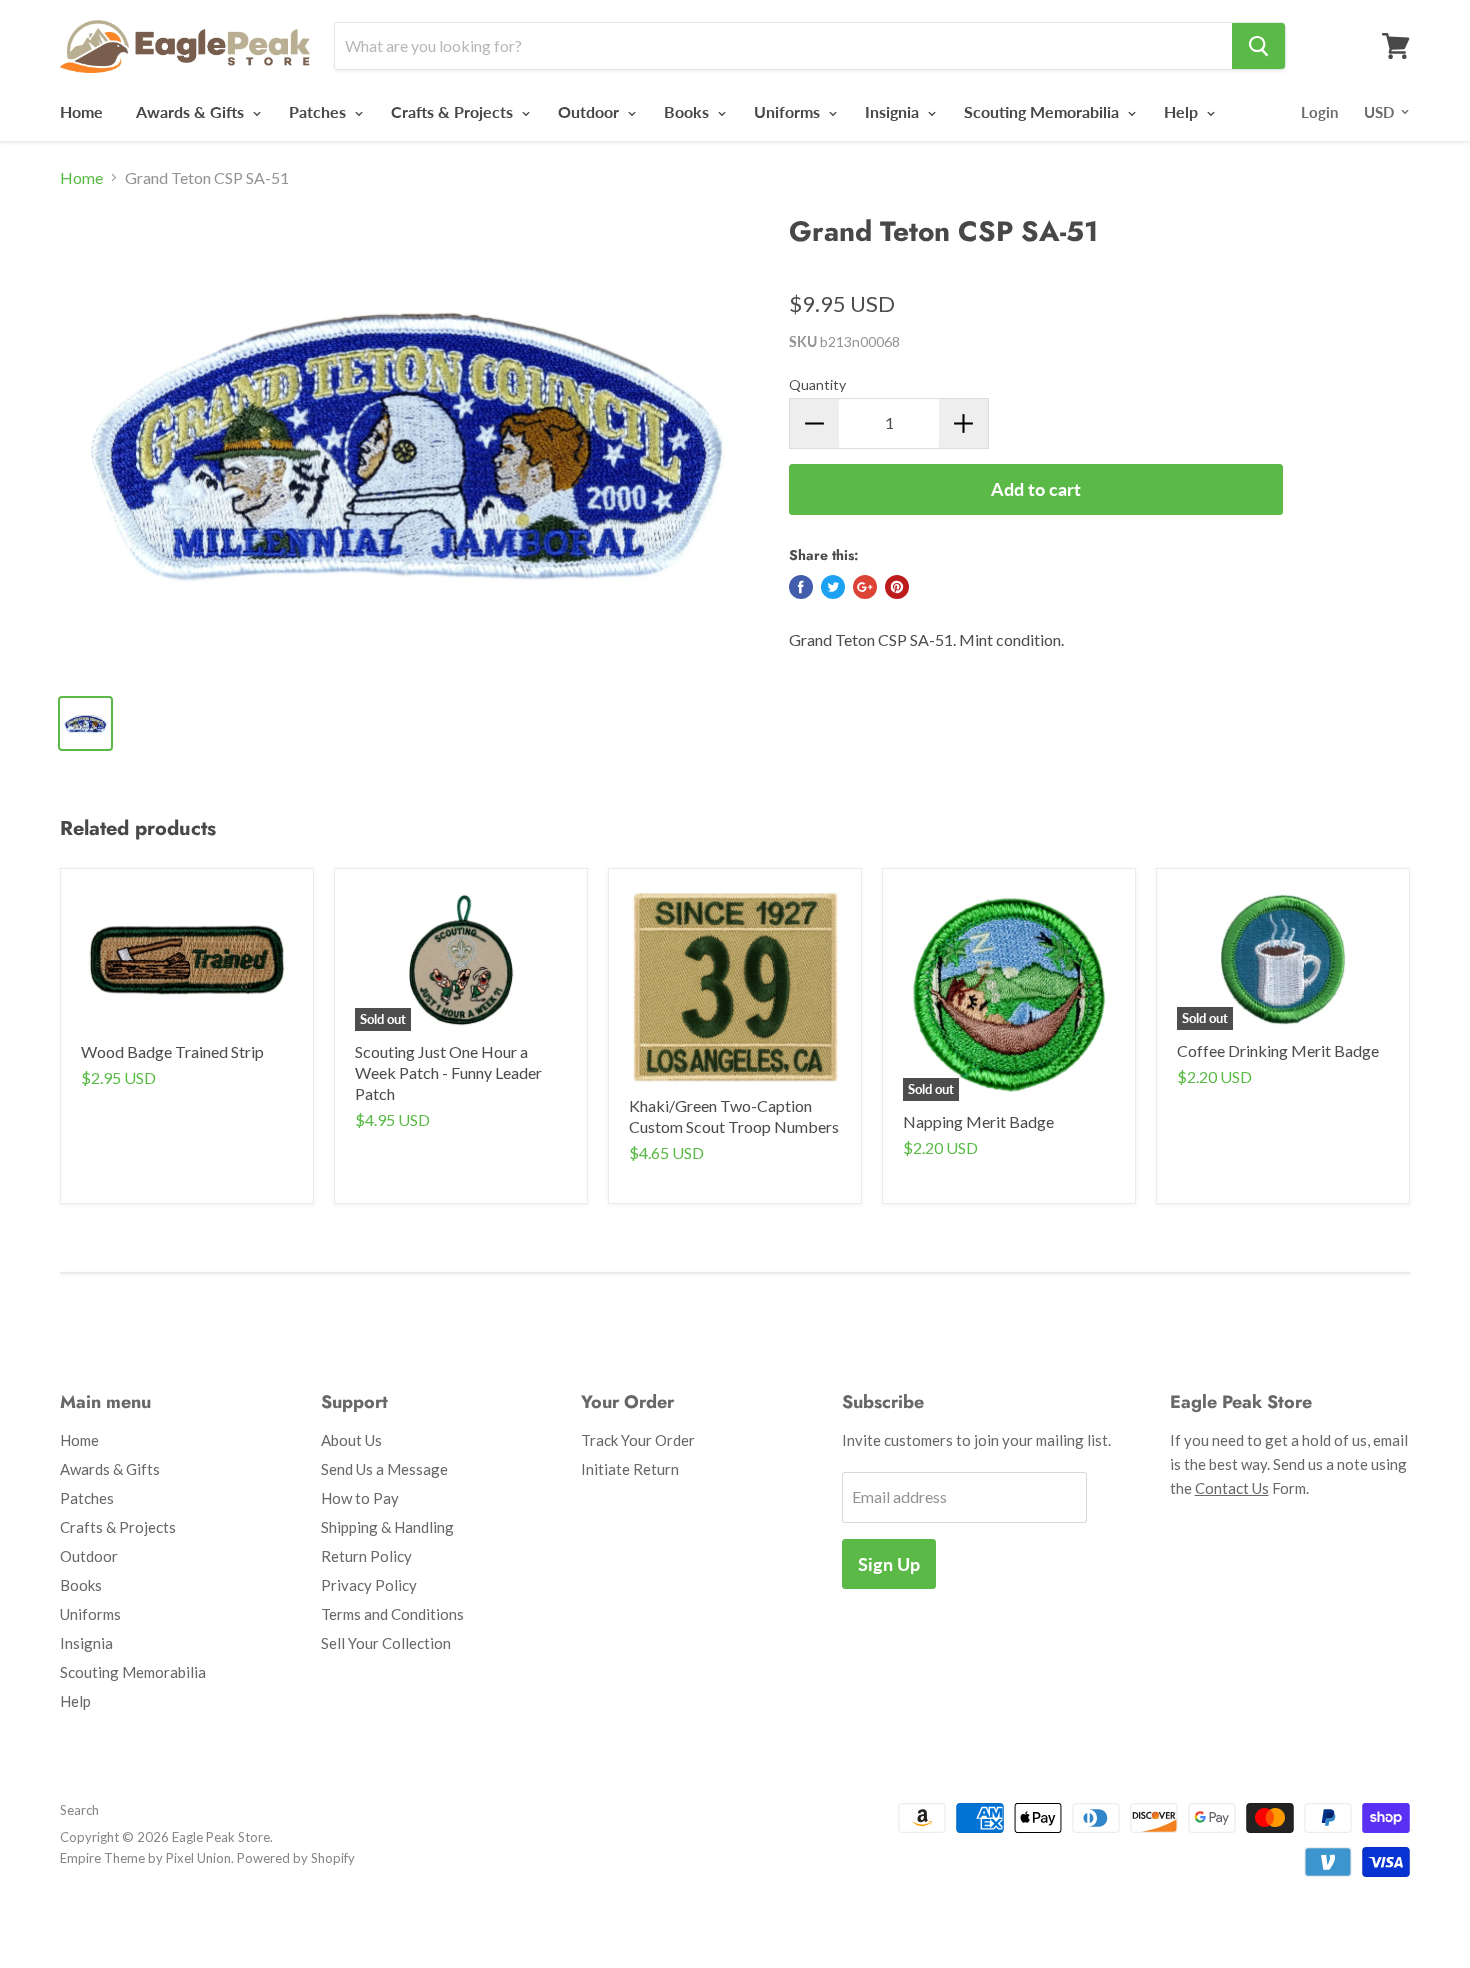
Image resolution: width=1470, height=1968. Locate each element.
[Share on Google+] (865, 587)
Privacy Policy (369, 1585)
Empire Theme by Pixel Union (145, 1858)
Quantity (817, 384)
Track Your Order (638, 1440)
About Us (351, 1440)
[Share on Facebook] (801, 587)
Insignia (894, 111)
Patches (319, 111)
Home (81, 111)
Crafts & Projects (454, 111)
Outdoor (590, 111)
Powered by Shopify (296, 1858)
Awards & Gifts (192, 111)
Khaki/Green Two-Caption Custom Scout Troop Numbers (734, 1116)
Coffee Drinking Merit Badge (1278, 1050)
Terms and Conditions (392, 1614)
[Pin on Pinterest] (897, 587)
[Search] (1258, 46)
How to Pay (360, 1498)
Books (688, 111)
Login (1319, 112)
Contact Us (1232, 1488)
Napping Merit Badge (978, 1121)
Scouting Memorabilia (1043, 111)
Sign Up (889, 1564)
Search (79, 1810)
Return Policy (366, 1556)
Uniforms (789, 111)
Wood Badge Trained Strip (172, 1051)
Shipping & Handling (387, 1527)
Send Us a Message (384, 1469)
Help (1183, 111)
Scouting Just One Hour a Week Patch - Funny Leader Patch (448, 1072)
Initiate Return (630, 1469)
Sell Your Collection (386, 1643)
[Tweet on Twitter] (833, 587)
